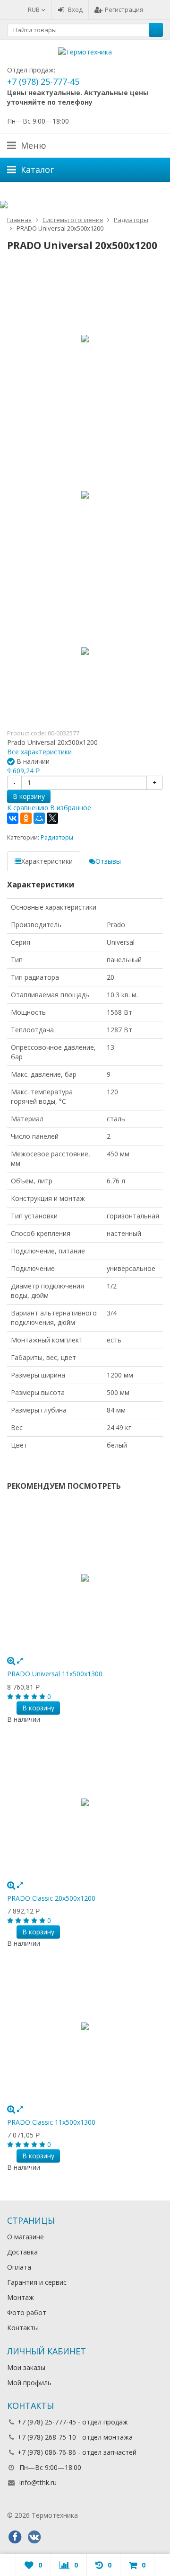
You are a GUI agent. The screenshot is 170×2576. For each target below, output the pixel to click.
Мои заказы (26, 2367)
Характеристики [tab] (47, 861)
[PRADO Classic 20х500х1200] (85, 1802)
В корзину (29, 796)
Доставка (22, 2252)
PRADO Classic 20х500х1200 (51, 1898)
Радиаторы (57, 837)
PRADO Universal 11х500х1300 (55, 1674)
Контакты (23, 2328)
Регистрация (124, 9)
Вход (75, 9)
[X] (52, 818)
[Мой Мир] (39, 818)
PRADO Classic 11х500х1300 (51, 2122)
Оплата (19, 2267)
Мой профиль (29, 2383)
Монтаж (21, 2297)
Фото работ (27, 2312)
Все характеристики (39, 752)
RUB (34, 9)
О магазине (25, 2237)
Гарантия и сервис (37, 2282)
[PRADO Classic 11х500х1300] (85, 2026)
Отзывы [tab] (108, 861)
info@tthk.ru (38, 2482)
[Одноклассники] (26, 818)
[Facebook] (15, 2537)
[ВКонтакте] (13, 818)
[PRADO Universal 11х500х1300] (85, 1578)
